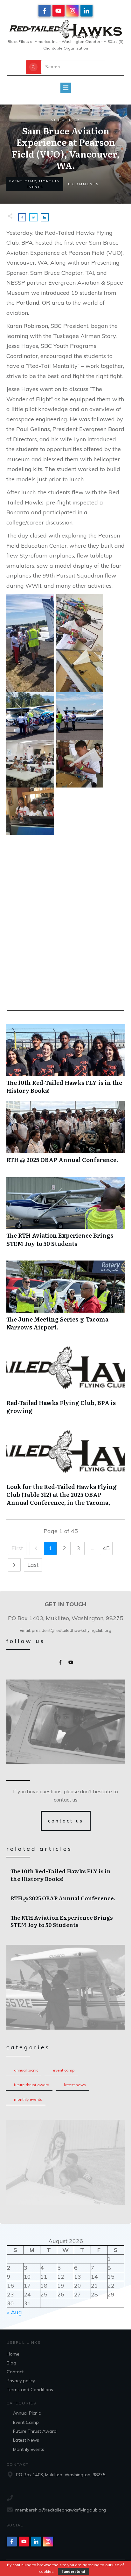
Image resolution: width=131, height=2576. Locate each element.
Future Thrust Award (32, 2085)
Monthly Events (28, 2099)
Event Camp (64, 2070)
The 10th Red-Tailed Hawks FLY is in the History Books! (65, 1062)
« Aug (14, 2312)
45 (106, 1548)
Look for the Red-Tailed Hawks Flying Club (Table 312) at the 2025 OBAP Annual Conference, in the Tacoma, (65, 1471)
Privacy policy (21, 2381)
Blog (11, 2363)
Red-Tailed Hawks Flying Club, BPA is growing (65, 1383)
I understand (73, 2571)
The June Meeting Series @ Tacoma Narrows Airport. (65, 1299)
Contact (15, 2372)
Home (13, 2354)
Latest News (75, 2085)
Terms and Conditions (30, 2390)
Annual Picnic (26, 2070)
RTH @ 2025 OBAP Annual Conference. (65, 1136)
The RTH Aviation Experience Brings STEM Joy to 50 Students (65, 1215)
